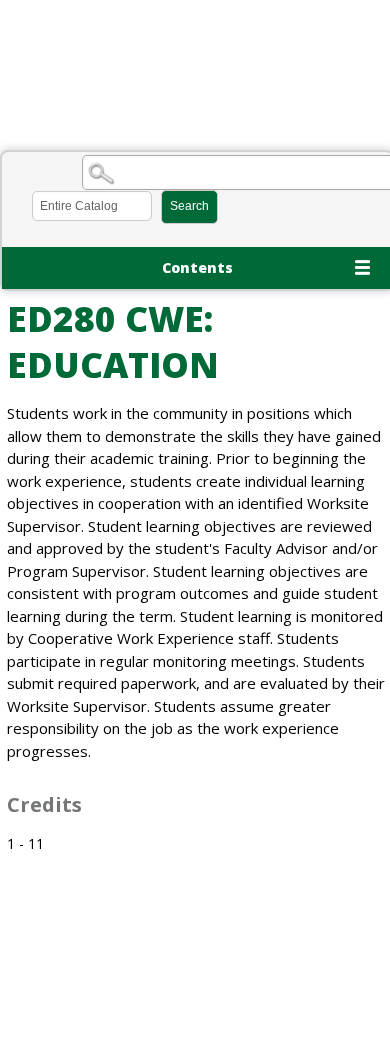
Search (189, 206)
